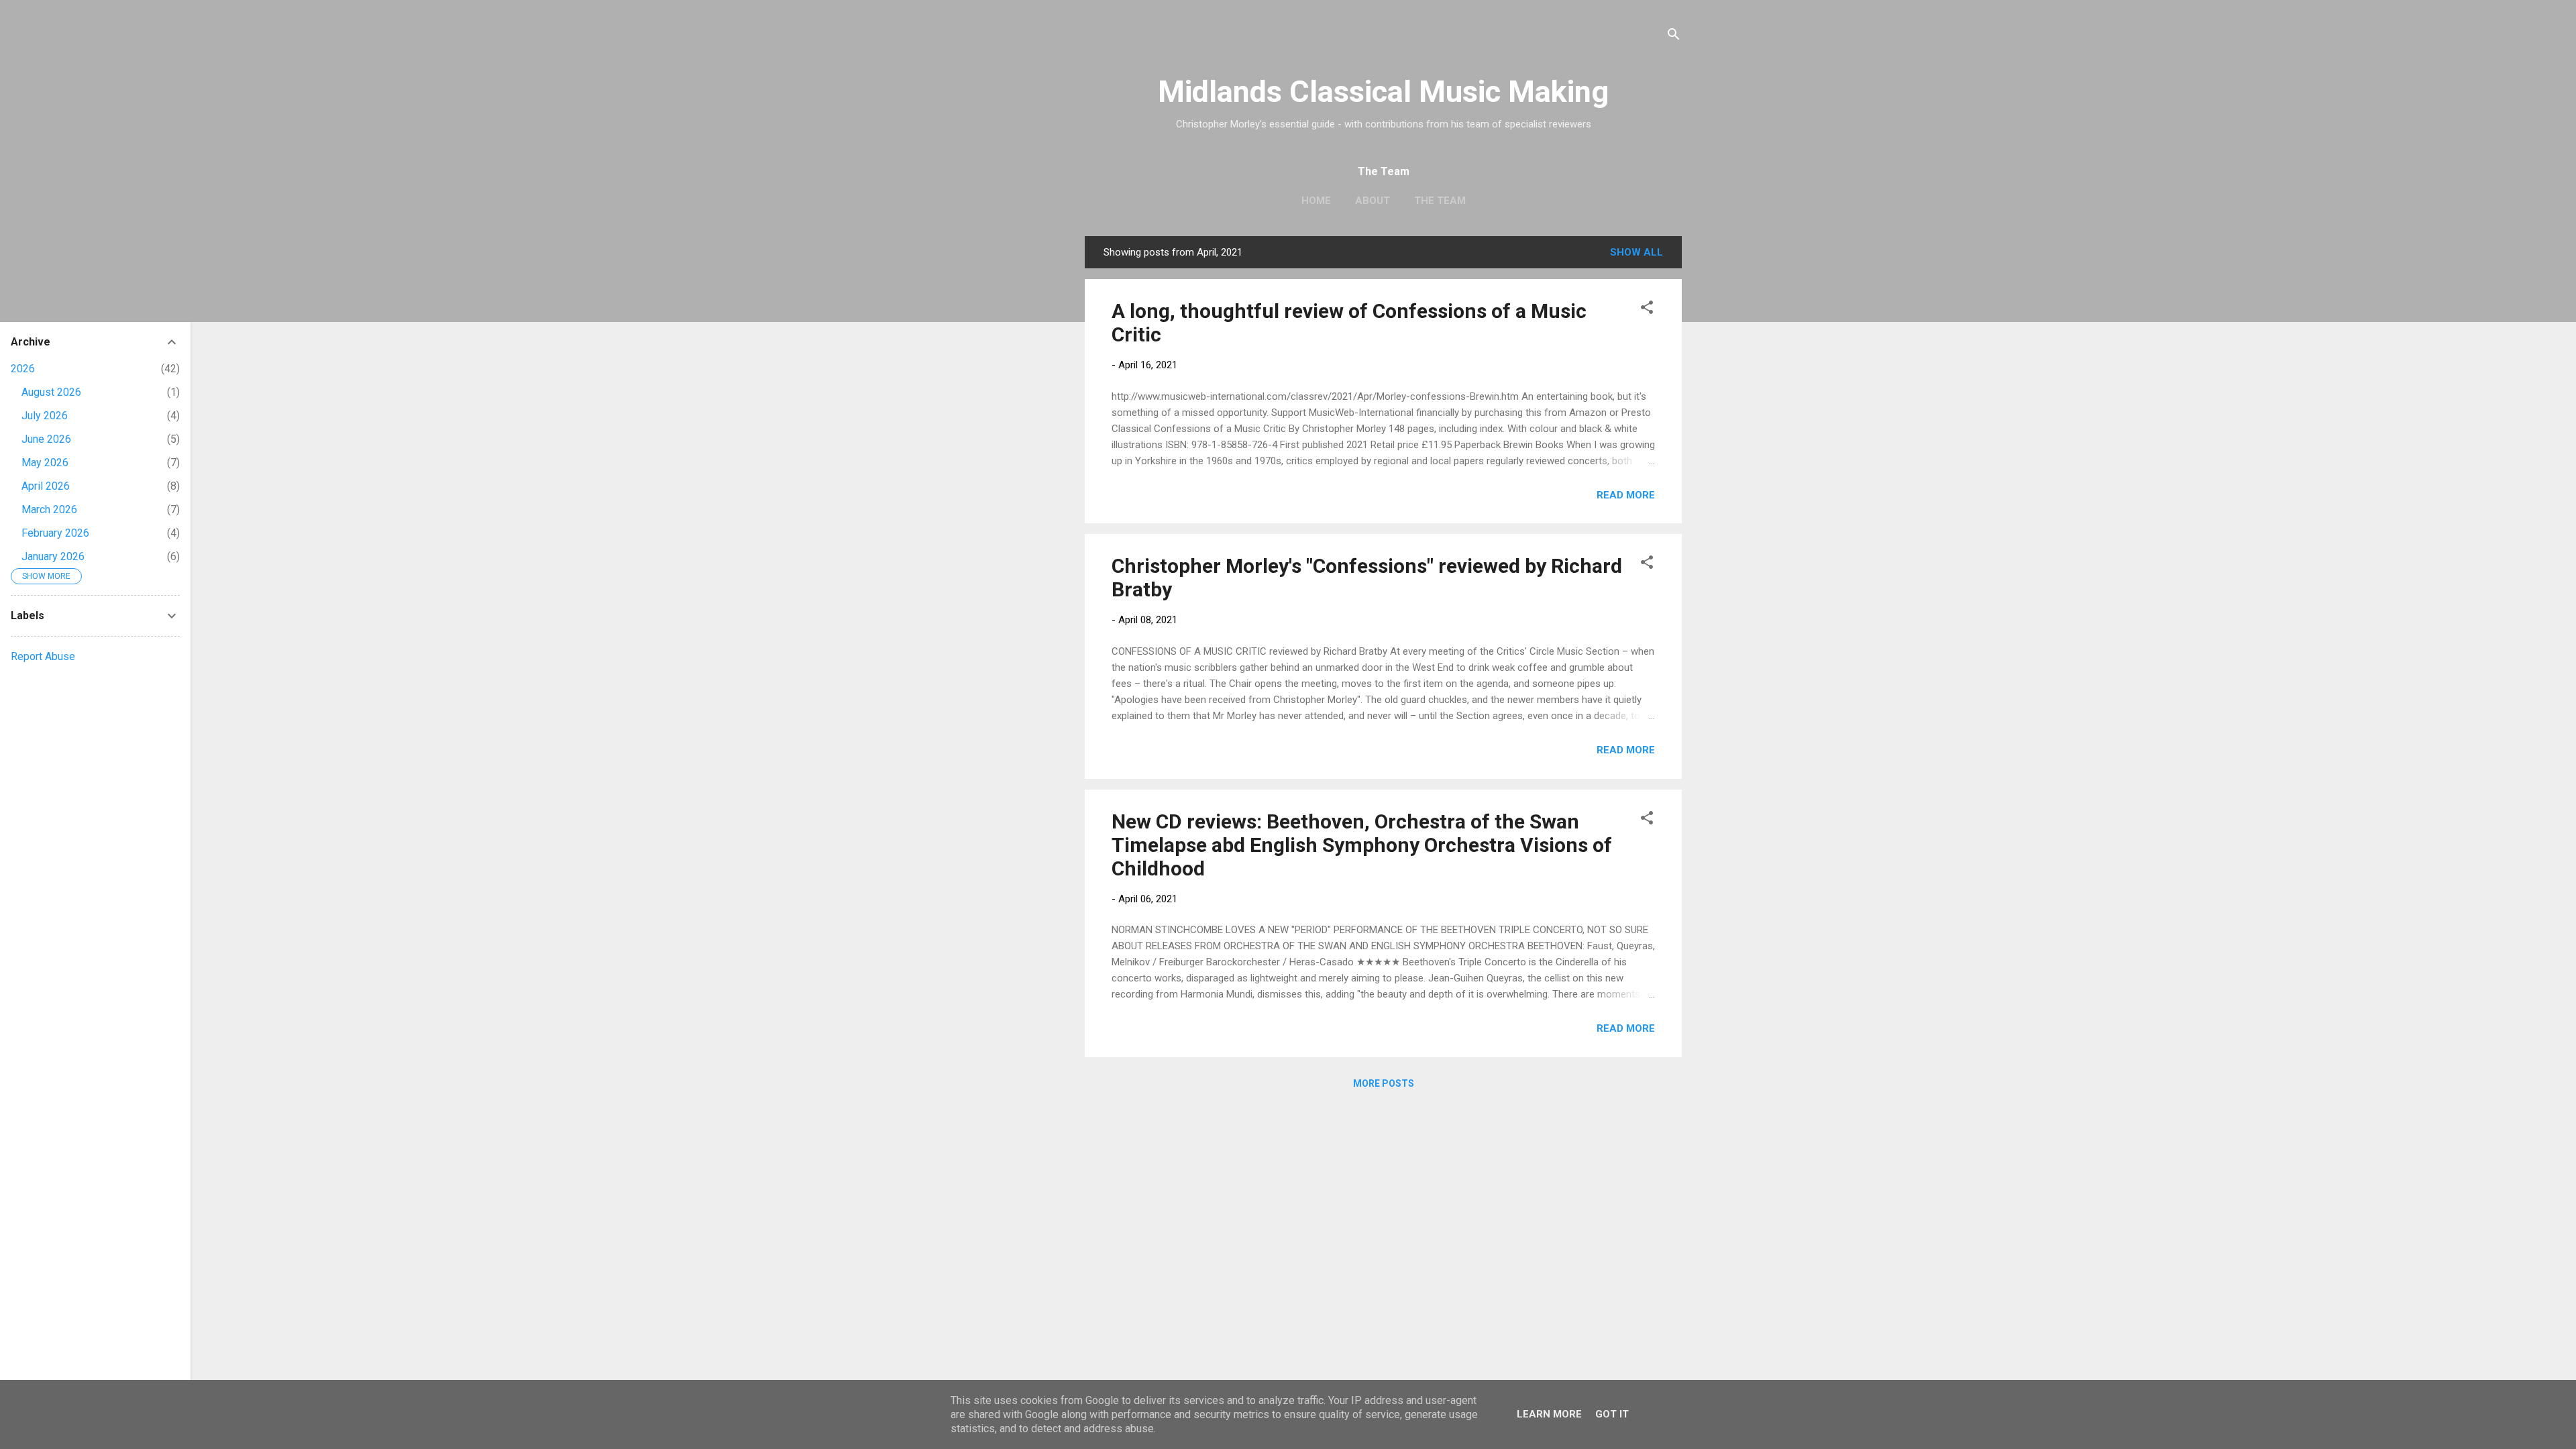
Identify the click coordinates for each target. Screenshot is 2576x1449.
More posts (1384, 1083)
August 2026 (51, 392)
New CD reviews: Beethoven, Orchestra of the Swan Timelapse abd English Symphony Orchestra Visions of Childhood (1362, 845)
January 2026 (53, 556)
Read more (1626, 495)
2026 (23, 369)
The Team (1440, 201)
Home (1316, 201)
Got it (1612, 1414)
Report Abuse (43, 656)
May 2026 (45, 463)
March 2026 (49, 509)
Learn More (1549, 1414)
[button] (1647, 310)
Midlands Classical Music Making (1383, 92)
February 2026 (55, 533)
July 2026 (45, 416)
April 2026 (46, 486)
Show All (1636, 252)
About (1373, 201)
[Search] (1674, 37)
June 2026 (46, 439)
